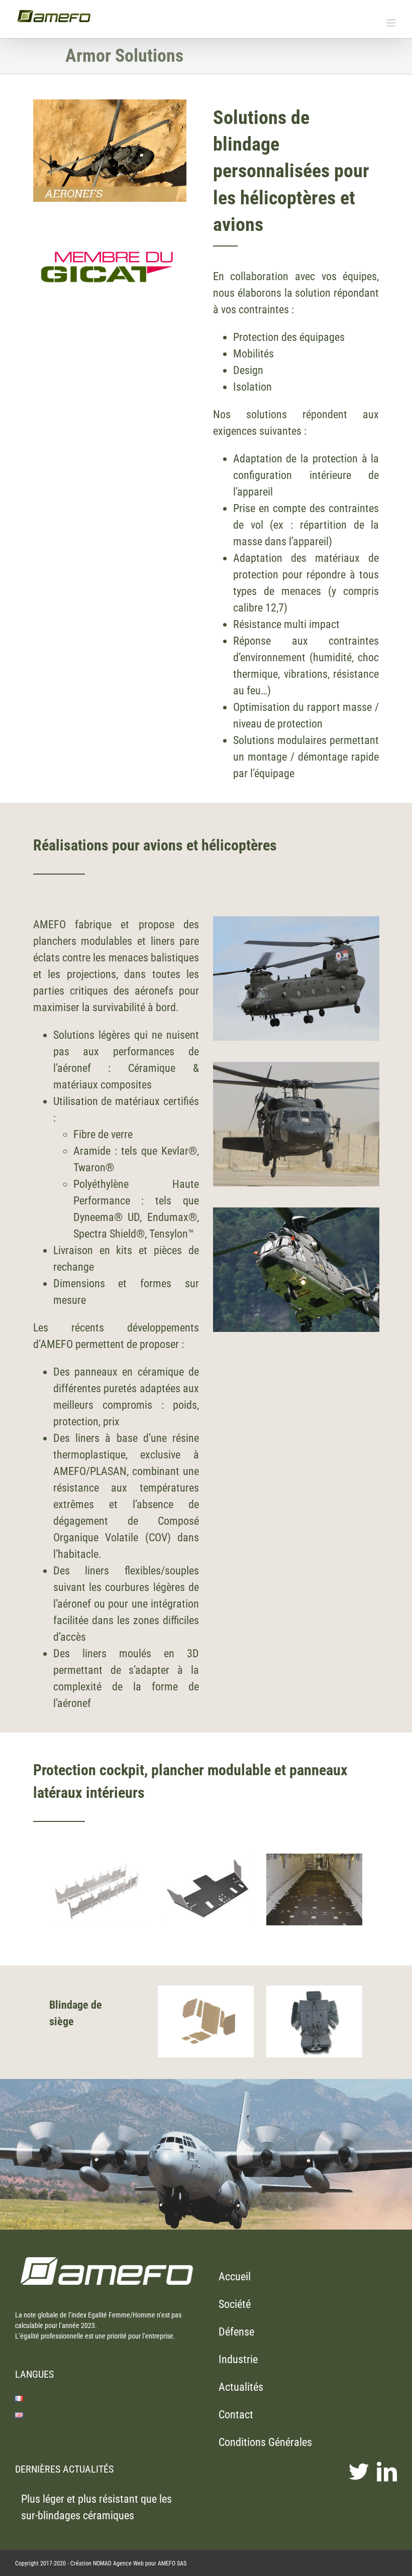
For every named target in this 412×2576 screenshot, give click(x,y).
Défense (236, 2332)
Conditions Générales (265, 2442)
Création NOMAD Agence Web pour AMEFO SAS (128, 2563)
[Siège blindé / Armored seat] (314, 1991)
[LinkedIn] (387, 2472)
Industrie (238, 2359)
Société (235, 2304)
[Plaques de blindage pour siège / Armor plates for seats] (206, 1991)
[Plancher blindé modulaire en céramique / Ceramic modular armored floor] (206, 1859)
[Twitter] (359, 2472)
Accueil (235, 2277)
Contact (236, 2415)
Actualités (241, 2387)
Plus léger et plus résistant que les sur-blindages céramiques (96, 2507)
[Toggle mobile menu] (392, 23)
